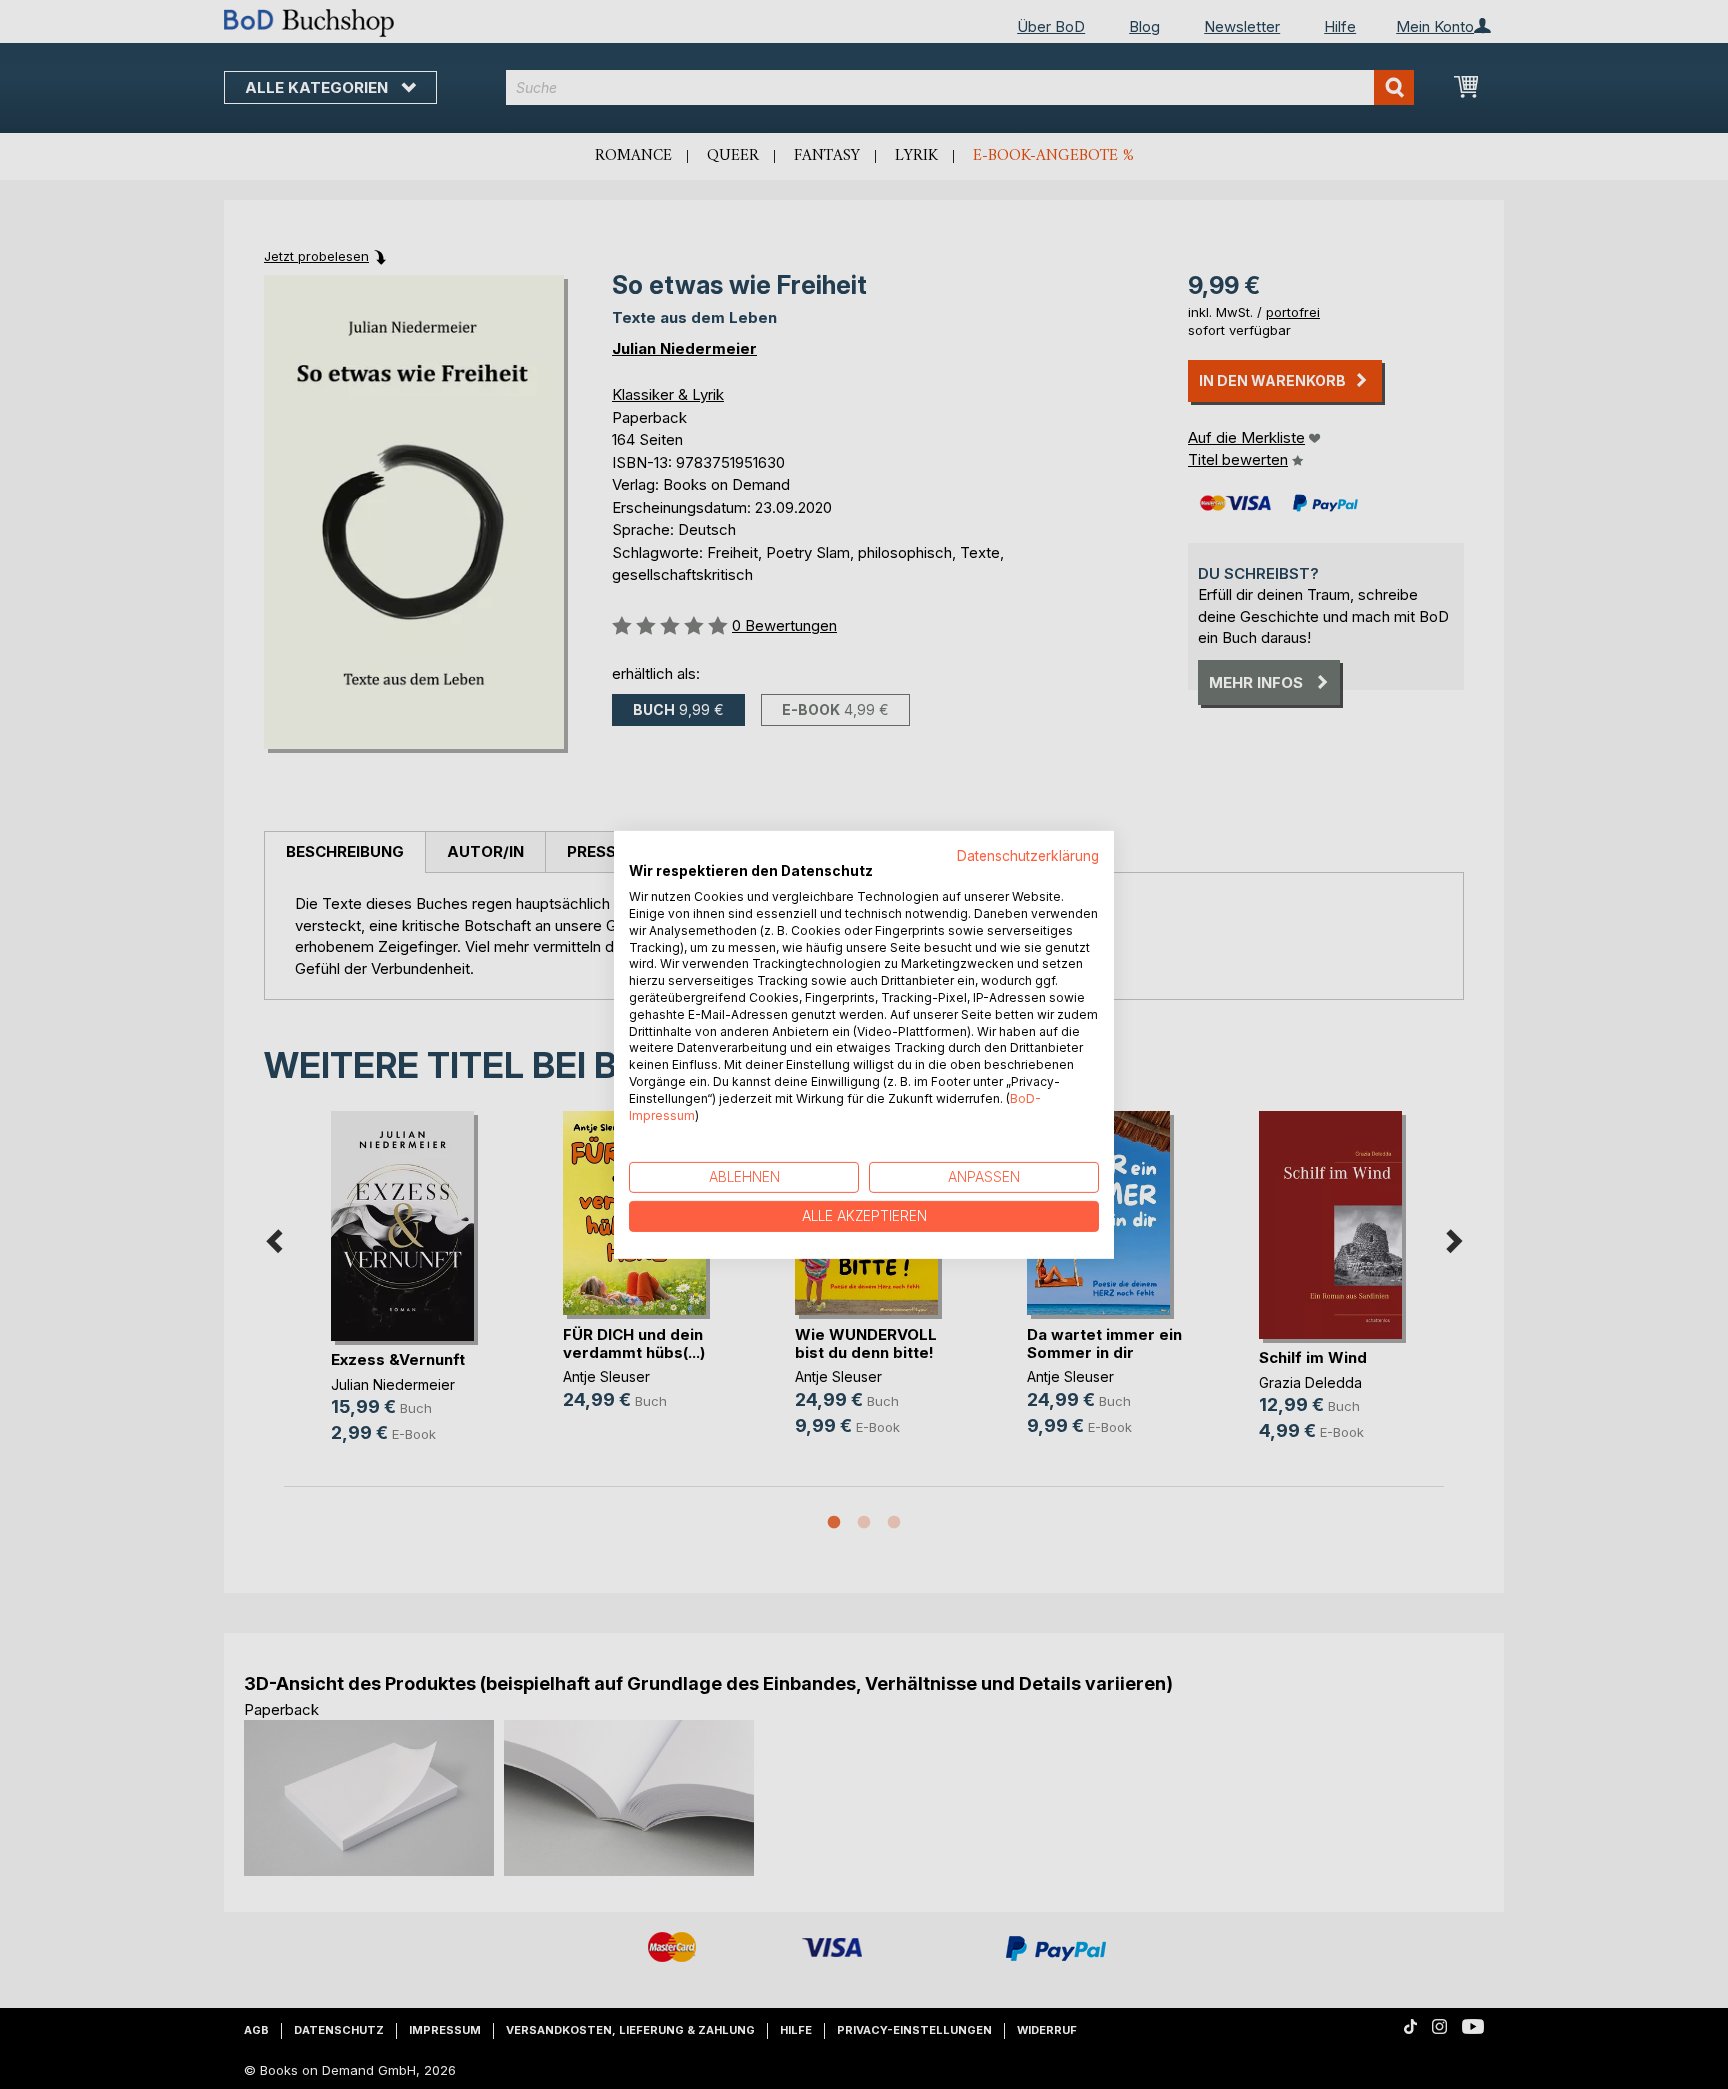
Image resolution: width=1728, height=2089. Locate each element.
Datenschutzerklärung (1028, 855)
